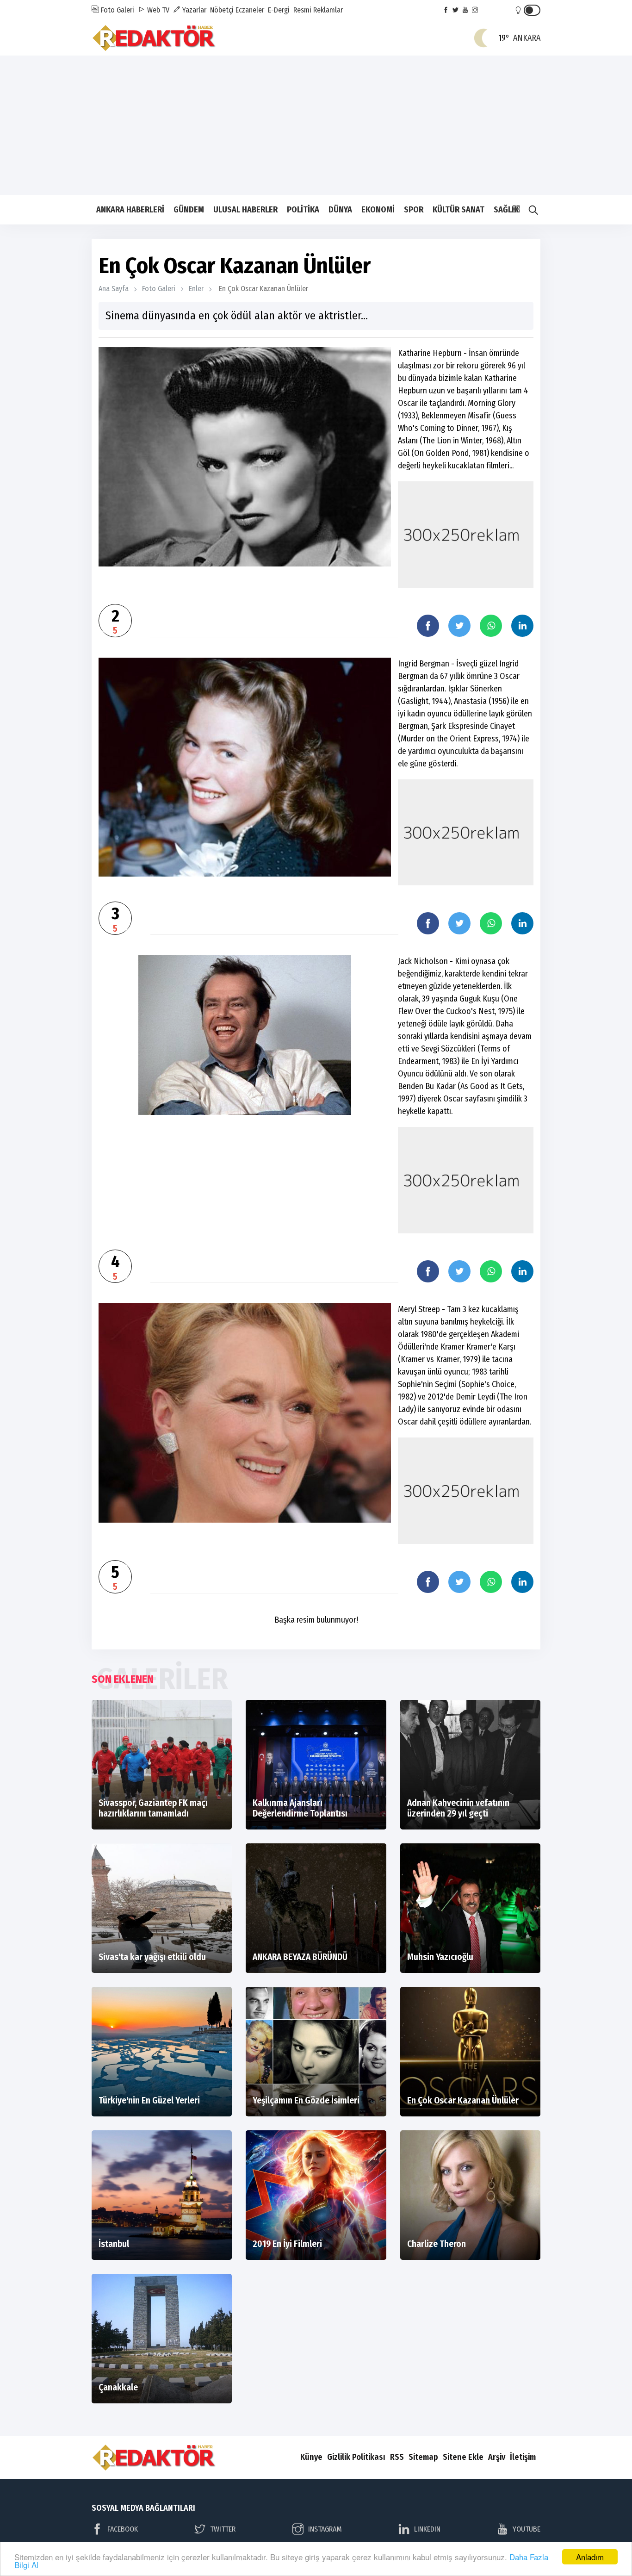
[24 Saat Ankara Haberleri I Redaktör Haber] (154, 37)
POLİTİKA (303, 210)
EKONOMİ (378, 210)
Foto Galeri (117, 10)
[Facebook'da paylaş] (428, 626)
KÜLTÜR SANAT (459, 210)
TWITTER (223, 2529)
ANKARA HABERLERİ (130, 210)
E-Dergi (279, 10)
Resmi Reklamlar (318, 10)
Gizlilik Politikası (356, 2457)
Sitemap (423, 2457)
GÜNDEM (189, 210)
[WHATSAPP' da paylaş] (491, 626)
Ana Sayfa (114, 289)
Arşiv (497, 2457)
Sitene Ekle (463, 2457)
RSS (397, 2457)
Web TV (157, 10)
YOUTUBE (527, 2529)
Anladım (590, 2557)
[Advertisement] (316, 125)
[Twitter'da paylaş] (459, 626)
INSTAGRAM (325, 2529)
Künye (311, 2457)
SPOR (414, 210)
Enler (196, 289)
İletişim (523, 2457)
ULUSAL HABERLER (245, 210)
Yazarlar (193, 10)
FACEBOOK (123, 2529)
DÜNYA (340, 210)
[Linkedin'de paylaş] (522, 626)
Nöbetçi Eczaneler (237, 10)
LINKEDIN (427, 2529)
